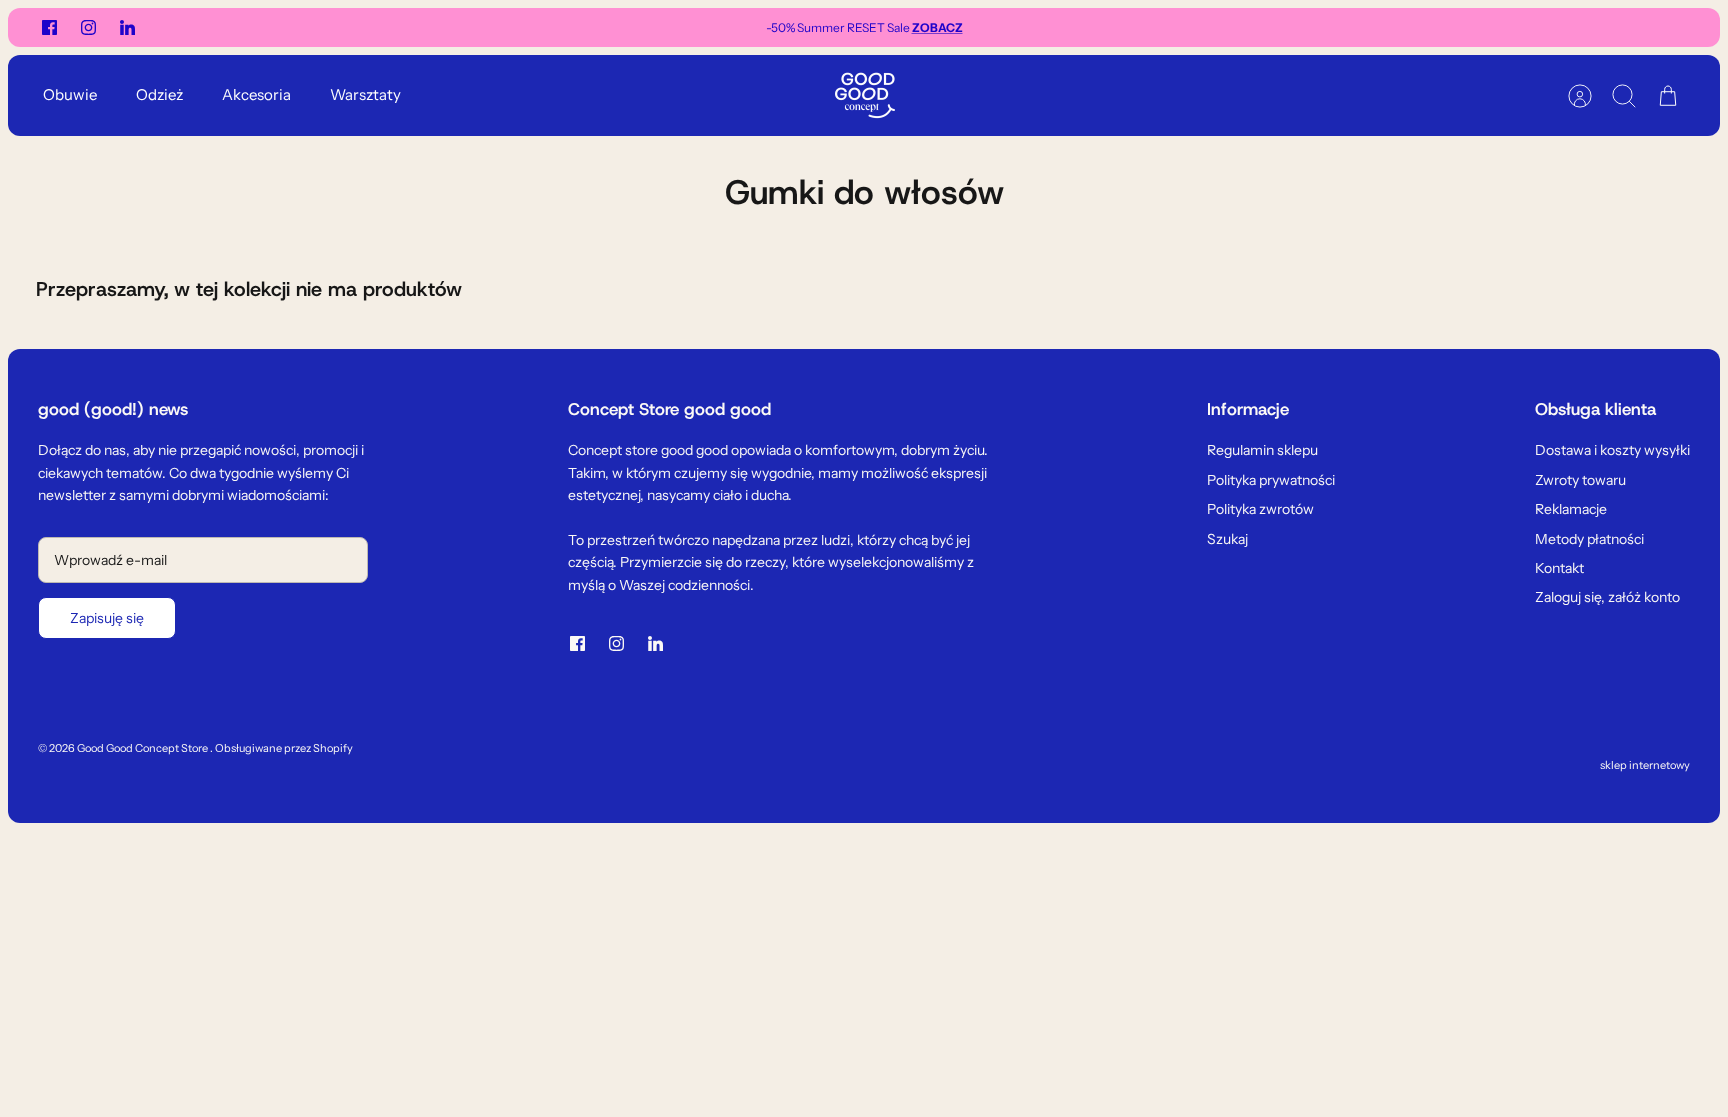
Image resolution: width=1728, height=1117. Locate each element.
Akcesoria (256, 94)
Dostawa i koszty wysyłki (1612, 450)
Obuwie (70, 94)
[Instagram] (88, 27)
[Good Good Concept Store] (865, 95)
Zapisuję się (107, 618)
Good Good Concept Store (143, 748)
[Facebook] (49, 27)
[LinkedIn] (127, 27)
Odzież (159, 94)
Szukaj (1227, 539)
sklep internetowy (1645, 765)
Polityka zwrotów (1260, 509)
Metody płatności (1589, 539)
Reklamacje (1571, 509)
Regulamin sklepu (1262, 450)
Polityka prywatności (1271, 480)
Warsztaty (365, 94)
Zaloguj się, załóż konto (1607, 597)
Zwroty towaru (1580, 480)
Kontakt (1559, 568)
